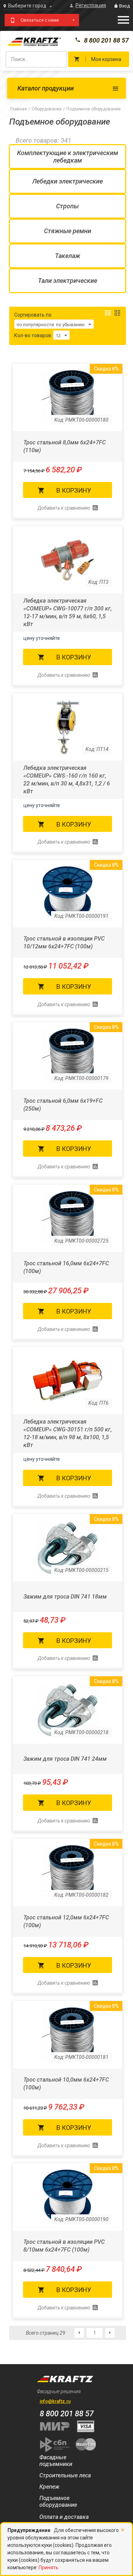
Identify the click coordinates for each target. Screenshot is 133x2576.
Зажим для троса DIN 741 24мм (65, 1759)
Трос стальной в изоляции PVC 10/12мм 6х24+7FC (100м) (64, 942)
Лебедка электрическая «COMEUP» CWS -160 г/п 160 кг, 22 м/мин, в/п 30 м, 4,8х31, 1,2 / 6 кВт (67, 780)
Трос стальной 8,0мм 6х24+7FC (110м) (65, 446)
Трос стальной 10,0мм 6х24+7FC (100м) (66, 2084)
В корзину (74, 490)
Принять (49, 2567)
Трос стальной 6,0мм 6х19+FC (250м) (63, 1105)
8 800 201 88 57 (106, 40)
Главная (19, 109)
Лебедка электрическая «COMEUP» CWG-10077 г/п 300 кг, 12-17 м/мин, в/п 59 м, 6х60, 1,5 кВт (68, 612)
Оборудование (47, 109)
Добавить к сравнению (64, 508)
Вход (124, 6)
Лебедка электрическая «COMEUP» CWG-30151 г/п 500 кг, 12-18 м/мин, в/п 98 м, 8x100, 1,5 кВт (68, 1433)
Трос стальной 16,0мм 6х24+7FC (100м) (66, 1267)
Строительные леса (65, 2475)
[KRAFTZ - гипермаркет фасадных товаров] (67, 41)
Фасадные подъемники (56, 2461)
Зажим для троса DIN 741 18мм (65, 1597)
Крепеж (49, 2487)
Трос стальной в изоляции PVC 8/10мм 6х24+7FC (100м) (64, 2246)
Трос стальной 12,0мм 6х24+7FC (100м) (66, 1921)
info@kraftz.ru (55, 2401)
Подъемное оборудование (58, 2501)
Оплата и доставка (64, 2517)
